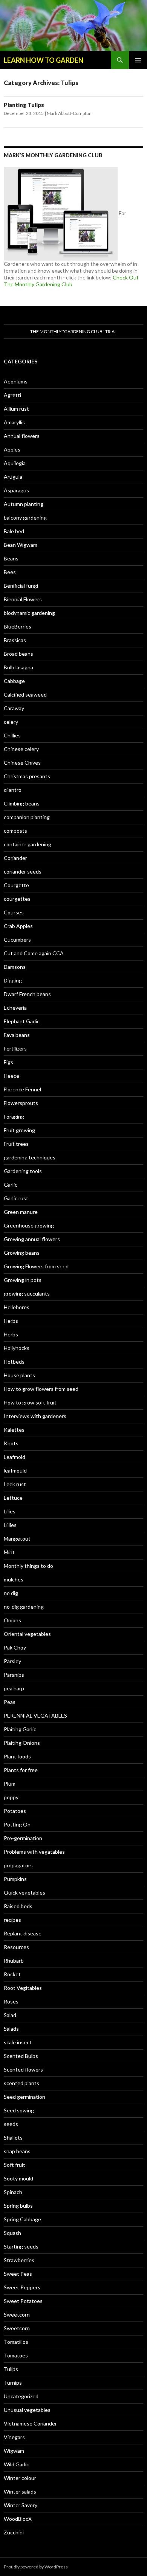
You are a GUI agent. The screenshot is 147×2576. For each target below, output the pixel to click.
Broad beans (18, 654)
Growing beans (22, 1253)
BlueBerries (18, 626)
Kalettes (14, 1430)
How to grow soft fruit (30, 1402)
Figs (8, 1062)
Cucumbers (17, 940)
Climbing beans (22, 803)
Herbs (11, 1321)
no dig (11, 1593)
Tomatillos (16, 2342)
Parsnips (14, 1675)
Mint (9, 1552)
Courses (14, 912)
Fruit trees (16, 1144)
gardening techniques (30, 1157)
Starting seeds (21, 2246)
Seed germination (24, 2097)
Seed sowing (19, 2110)
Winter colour (20, 2478)
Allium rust (16, 409)
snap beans (17, 2151)
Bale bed (14, 531)
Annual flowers (22, 436)
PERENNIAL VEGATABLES (35, 1716)
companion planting (27, 817)
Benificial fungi (21, 586)
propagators (18, 1865)
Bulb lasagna (18, 667)
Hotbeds (14, 1362)
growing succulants (27, 1293)
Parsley (12, 1661)
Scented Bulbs (21, 2056)
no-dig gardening (24, 1607)
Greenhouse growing (29, 1225)
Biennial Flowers (23, 599)
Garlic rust (16, 1198)
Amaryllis (14, 422)
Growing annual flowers (32, 1239)
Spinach (13, 2192)
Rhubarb (14, 1961)
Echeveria (15, 1008)
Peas (10, 1702)
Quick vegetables (24, 1892)
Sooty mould (18, 2178)
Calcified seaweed (25, 694)
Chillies (12, 735)
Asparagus (16, 490)
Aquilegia (15, 463)
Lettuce (13, 1498)
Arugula (13, 477)
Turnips (13, 2383)
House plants (19, 1375)
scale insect (18, 2042)
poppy (11, 1797)
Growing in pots (23, 1280)
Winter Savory (21, 2505)
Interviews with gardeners (35, 1416)
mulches (14, 1579)
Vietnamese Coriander (30, 2423)
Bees (10, 572)
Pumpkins (15, 1879)
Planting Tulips (24, 105)
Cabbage (14, 681)
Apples (12, 449)
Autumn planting (24, 504)
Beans (11, 558)
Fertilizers (15, 1048)
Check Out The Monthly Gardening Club (71, 281)
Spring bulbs (18, 2206)
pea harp (14, 1688)
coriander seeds (23, 871)
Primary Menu (138, 60)
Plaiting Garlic (20, 1729)
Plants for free (21, 1770)
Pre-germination (23, 1838)
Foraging (14, 1117)
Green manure (21, 1212)
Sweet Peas (18, 2274)
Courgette (16, 885)
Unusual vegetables (27, 2410)
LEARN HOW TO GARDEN (44, 60)
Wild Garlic (16, 2464)
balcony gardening (25, 518)
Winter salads (20, 2491)
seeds (11, 2124)
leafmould (15, 1470)
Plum (10, 1784)
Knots (11, 1443)
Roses (11, 2001)
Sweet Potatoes (23, 2301)
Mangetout (17, 1539)
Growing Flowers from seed (36, 1266)
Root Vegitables (23, 1988)
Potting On (17, 1824)
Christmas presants (27, 776)
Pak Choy (15, 1647)
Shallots (13, 2138)
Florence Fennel (22, 1089)
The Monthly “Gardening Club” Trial (73, 331)
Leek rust (15, 1484)
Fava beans (17, 1035)
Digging (13, 980)
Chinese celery (21, 749)
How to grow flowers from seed (41, 1389)
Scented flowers (23, 2069)
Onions (12, 1620)
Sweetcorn (17, 2315)
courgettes (17, 899)
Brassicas (15, 640)
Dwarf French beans (27, 994)
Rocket (12, 1974)
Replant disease (23, 1933)
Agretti (12, 395)
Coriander (15, 858)
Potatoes (15, 1811)
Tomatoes (16, 2355)
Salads (11, 2029)
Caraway (14, 708)
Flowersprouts (21, 1103)
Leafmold (15, 1457)
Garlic (11, 1185)
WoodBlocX (18, 2519)
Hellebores (17, 1307)
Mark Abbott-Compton (69, 113)
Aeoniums (16, 381)
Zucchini (14, 2532)
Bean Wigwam (21, 545)
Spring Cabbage (22, 2219)
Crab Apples (18, 926)
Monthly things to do (28, 1566)
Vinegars (14, 2437)
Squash (12, 2233)
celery (11, 722)
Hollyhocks (17, 1348)
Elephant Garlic (22, 1021)
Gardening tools (23, 1171)
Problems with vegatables (34, 1852)
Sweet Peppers (22, 2287)
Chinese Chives (22, 763)
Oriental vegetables (27, 1634)
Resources (16, 1947)
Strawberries (19, 2260)
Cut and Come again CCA (34, 953)
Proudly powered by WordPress (36, 2567)
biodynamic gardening (29, 613)
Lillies (10, 1525)
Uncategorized (21, 2396)
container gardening (28, 844)
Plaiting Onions (22, 1743)
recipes (12, 1920)
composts (15, 831)
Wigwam (14, 2451)
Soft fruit (15, 2165)
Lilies (10, 1511)
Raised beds (18, 1906)
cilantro (13, 790)
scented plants (21, 2083)
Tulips (11, 2369)
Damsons (15, 967)
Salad (10, 2015)
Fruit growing (19, 1130)
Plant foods (17, 1756)
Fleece (11, 1076)
